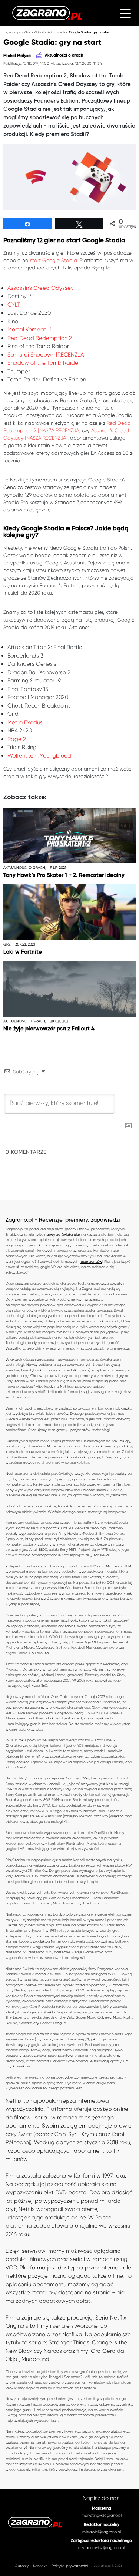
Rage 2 (17, 739)
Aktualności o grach (49, 32)
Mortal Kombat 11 (29, 330)
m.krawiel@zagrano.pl (102, 2532)
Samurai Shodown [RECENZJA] (46, 355)
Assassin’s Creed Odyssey (41, 288)
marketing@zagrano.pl (102, 2515)
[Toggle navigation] (125, 13)
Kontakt (40, 2566)
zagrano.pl (12, 32)
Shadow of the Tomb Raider (44, 363)
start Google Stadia (54, 260)
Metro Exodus (25, 722)
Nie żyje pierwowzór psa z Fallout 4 (49, 1029)
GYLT (14, 305)
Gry (27, 32)
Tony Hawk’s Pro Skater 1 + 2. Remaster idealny (64, 875)
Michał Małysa (17, 56)
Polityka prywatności (70, 2566)
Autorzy (22, 2566)
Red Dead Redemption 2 (40, 338)
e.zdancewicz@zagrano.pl (102, 2548)
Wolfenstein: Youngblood (39, 756)
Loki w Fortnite (23, 952)
